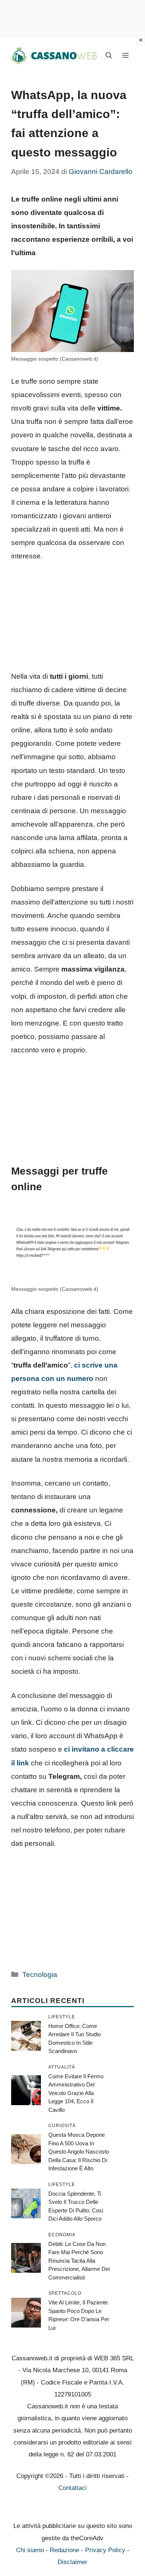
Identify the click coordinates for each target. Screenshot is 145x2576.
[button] (109, 56)
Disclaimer (72, 2562)
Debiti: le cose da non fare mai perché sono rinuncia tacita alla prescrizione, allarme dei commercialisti (79, 2261)
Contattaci (72, 2488)
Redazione (65, 2550)
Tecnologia (40, 1975)
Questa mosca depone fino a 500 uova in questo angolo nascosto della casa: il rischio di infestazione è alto (79, 2152)
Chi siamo (30, 2550)
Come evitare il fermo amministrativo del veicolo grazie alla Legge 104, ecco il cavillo (76, 2093)
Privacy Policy (105, 2550)
